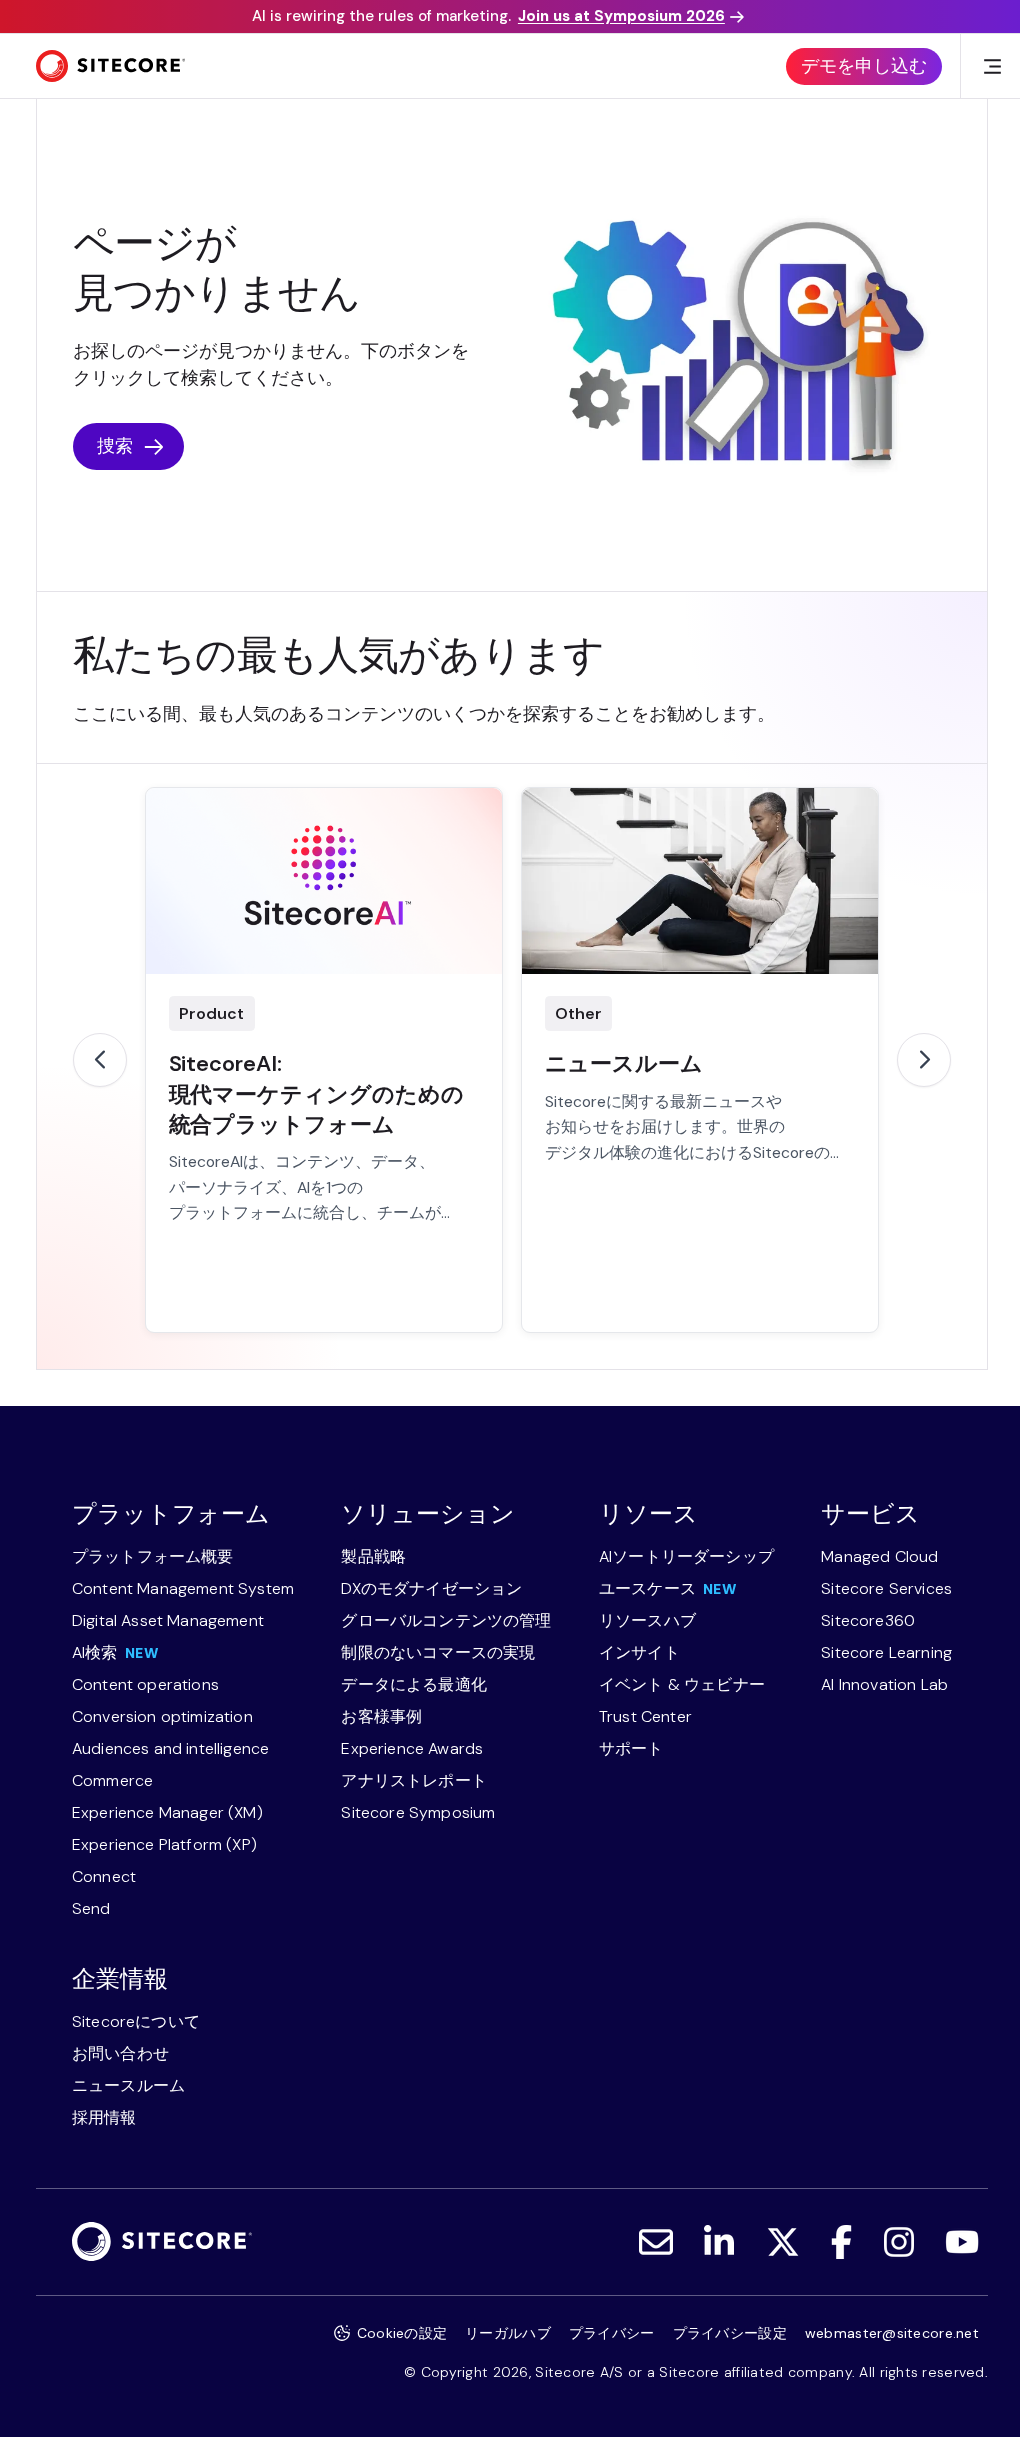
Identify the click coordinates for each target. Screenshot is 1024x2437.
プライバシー (612, 2333)
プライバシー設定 (730, 2333)
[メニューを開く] (992, 66)
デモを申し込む (864, 66)
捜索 (115, 446)
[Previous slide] (100, 1060)
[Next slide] (924, 1060)
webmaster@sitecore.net (892, 2333)
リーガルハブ (508, 2333)
